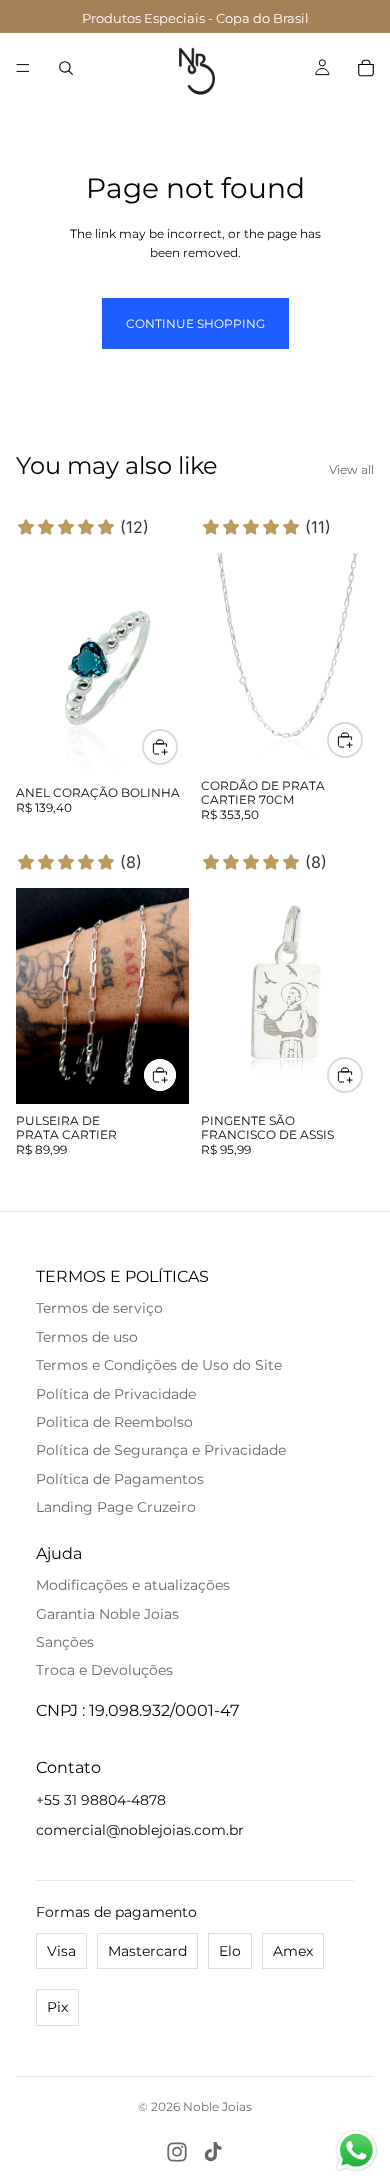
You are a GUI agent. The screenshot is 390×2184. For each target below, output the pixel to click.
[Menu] (23, 68)
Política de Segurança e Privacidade (161, 1450)
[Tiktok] (213, 2152)
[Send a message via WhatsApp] (356, 2150)
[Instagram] (177, 2152)
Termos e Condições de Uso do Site (159, 1365)
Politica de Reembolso (114, 1422)
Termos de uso (87, 1337)
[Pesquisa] (66, 68)
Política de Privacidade (116, 1394)
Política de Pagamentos (120, 1479)
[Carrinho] (366, 68)
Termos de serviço (99, 1308)
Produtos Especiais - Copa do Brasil (195, 18)
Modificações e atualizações (133, 1585)
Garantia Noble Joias (107, 1614)
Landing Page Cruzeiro (116, 1507)
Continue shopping (195, 323)
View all (351, 469)
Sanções (65, 1642)
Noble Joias (217, 2106)
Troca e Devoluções (104, 1670)
